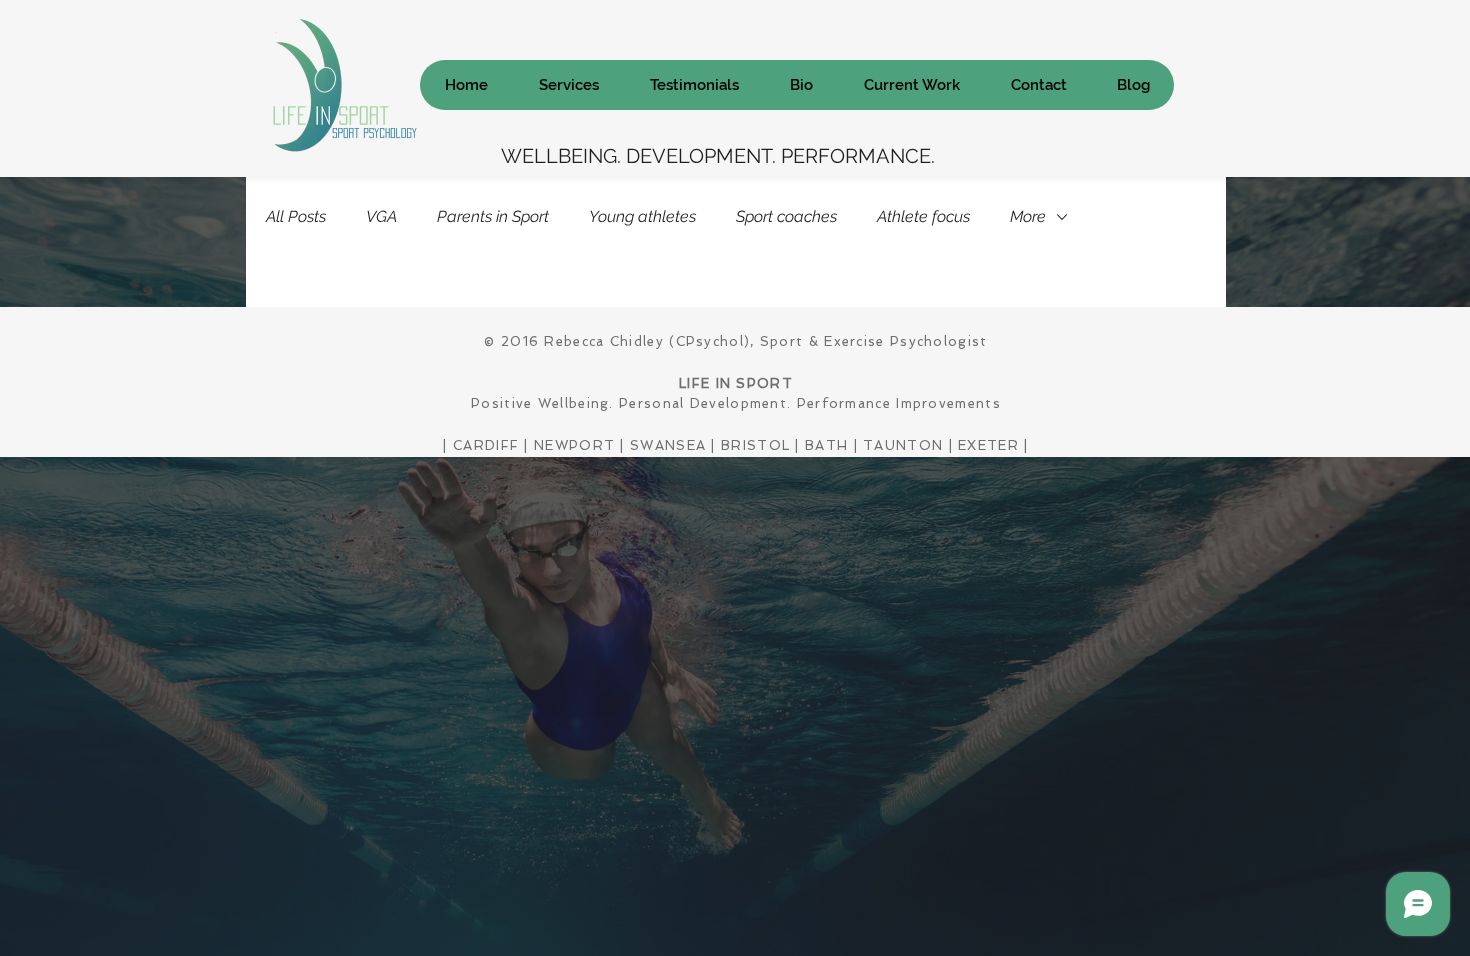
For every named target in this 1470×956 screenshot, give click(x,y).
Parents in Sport (493, 216)
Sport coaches (786, 216)
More (1028, 216)
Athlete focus (923, 216)
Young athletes (642, 216)
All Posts (296, 216)
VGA (381, 216)
